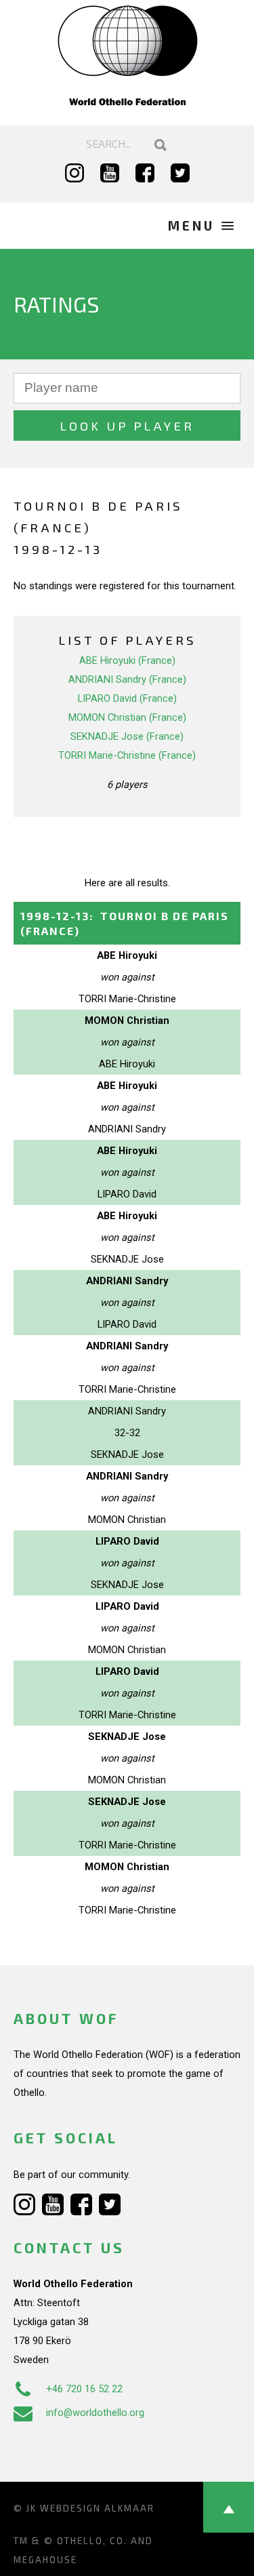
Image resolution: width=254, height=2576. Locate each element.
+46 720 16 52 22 (84, 2389)
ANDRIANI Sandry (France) (127, 679)
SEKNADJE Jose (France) (127, 736)
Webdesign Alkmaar (97, 2508)
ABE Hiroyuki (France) (127, 660)
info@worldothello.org (95, 2413)
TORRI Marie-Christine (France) (127, 755)
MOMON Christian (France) (127, 717)
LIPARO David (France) (127, 698)
